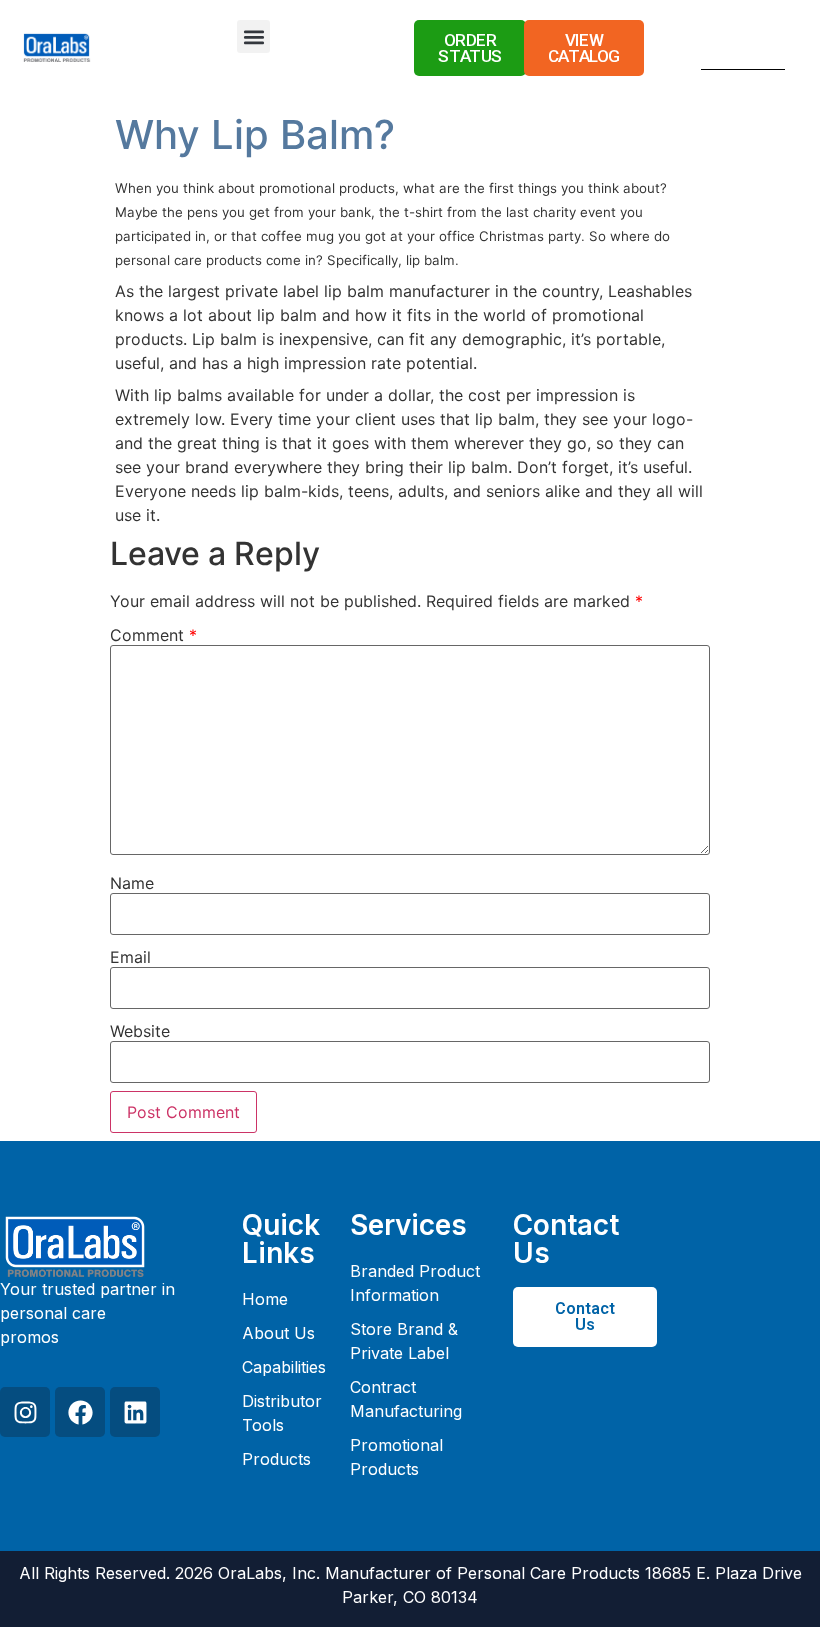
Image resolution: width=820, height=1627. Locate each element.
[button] (253, 36)
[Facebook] (80, 1412)
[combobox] (718, 51)
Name (132, 883)
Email (130, 957)
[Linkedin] (135, 1412)
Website (140, 1031)
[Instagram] (25, 1412)
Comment (153, 635)
